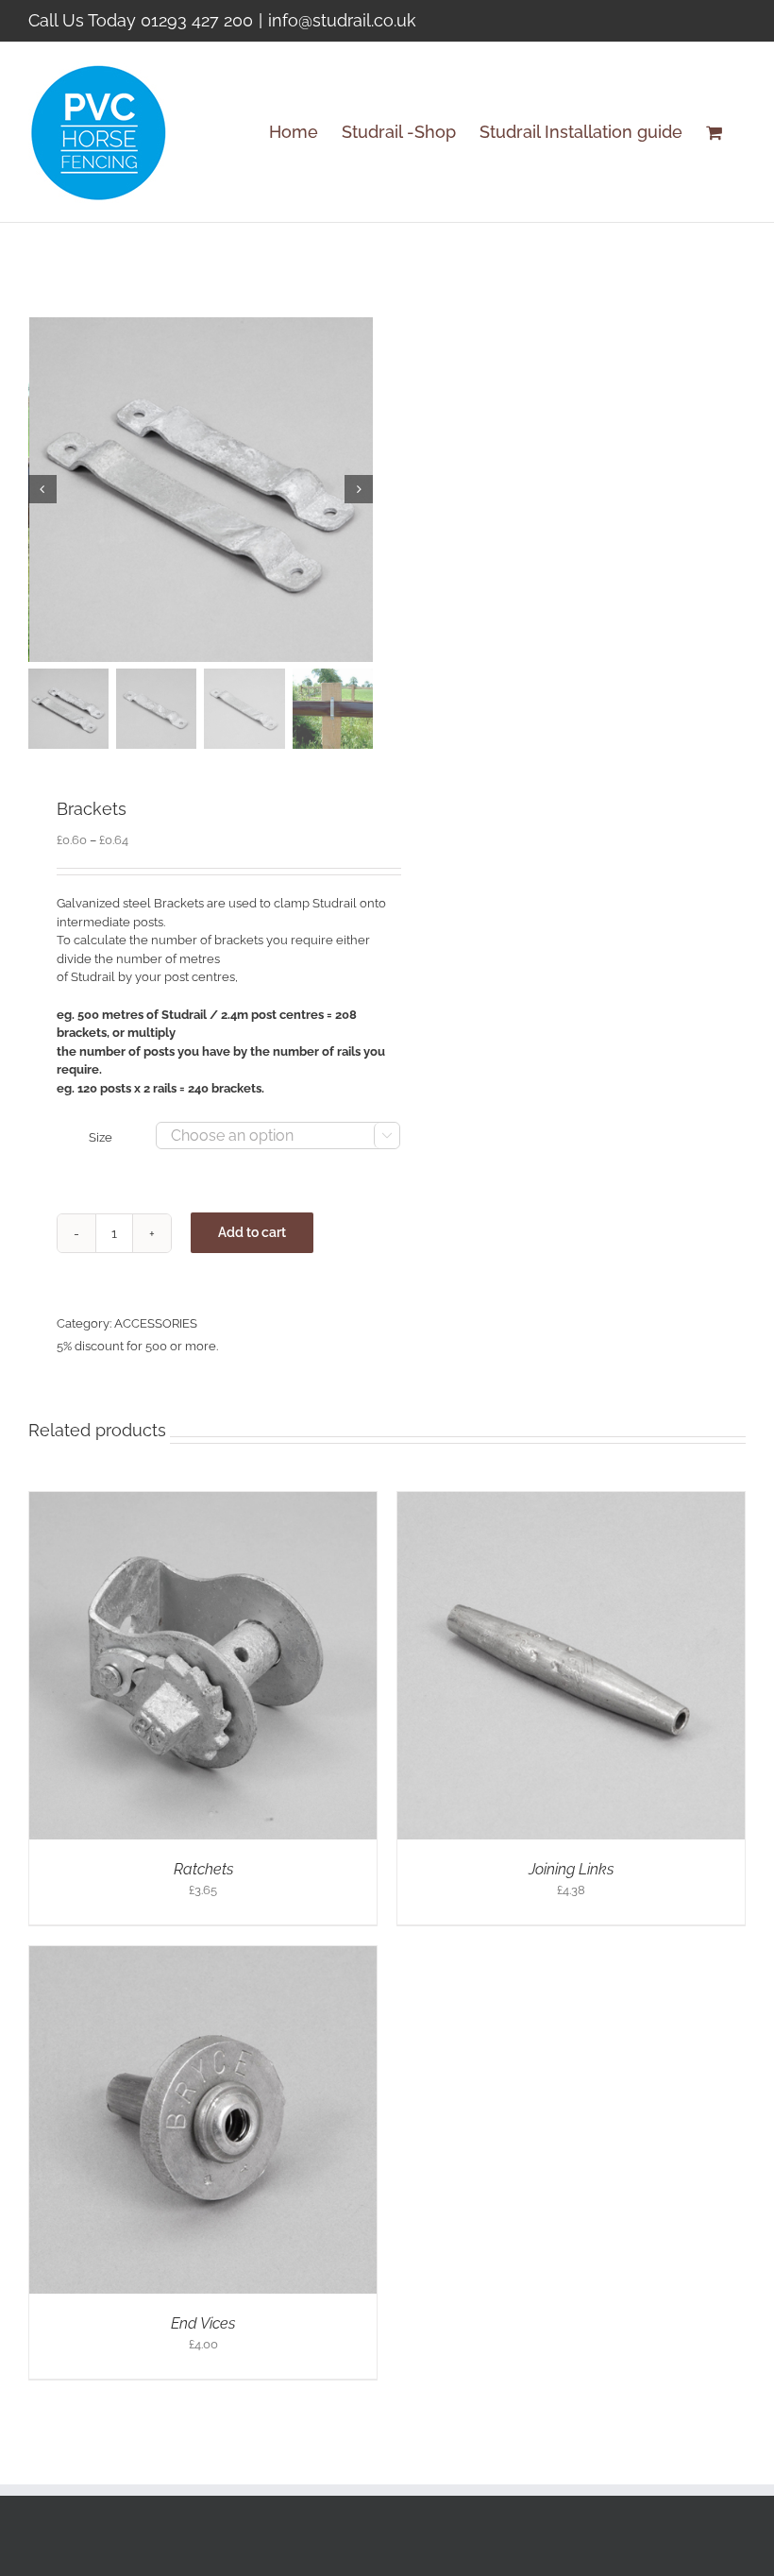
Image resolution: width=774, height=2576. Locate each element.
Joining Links (571, 1869)
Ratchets (203, 1869)
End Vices (203, 2323)
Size (101, 1137)
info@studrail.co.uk (342, 20)
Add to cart (252, 1232)
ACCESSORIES (156, 1323)
